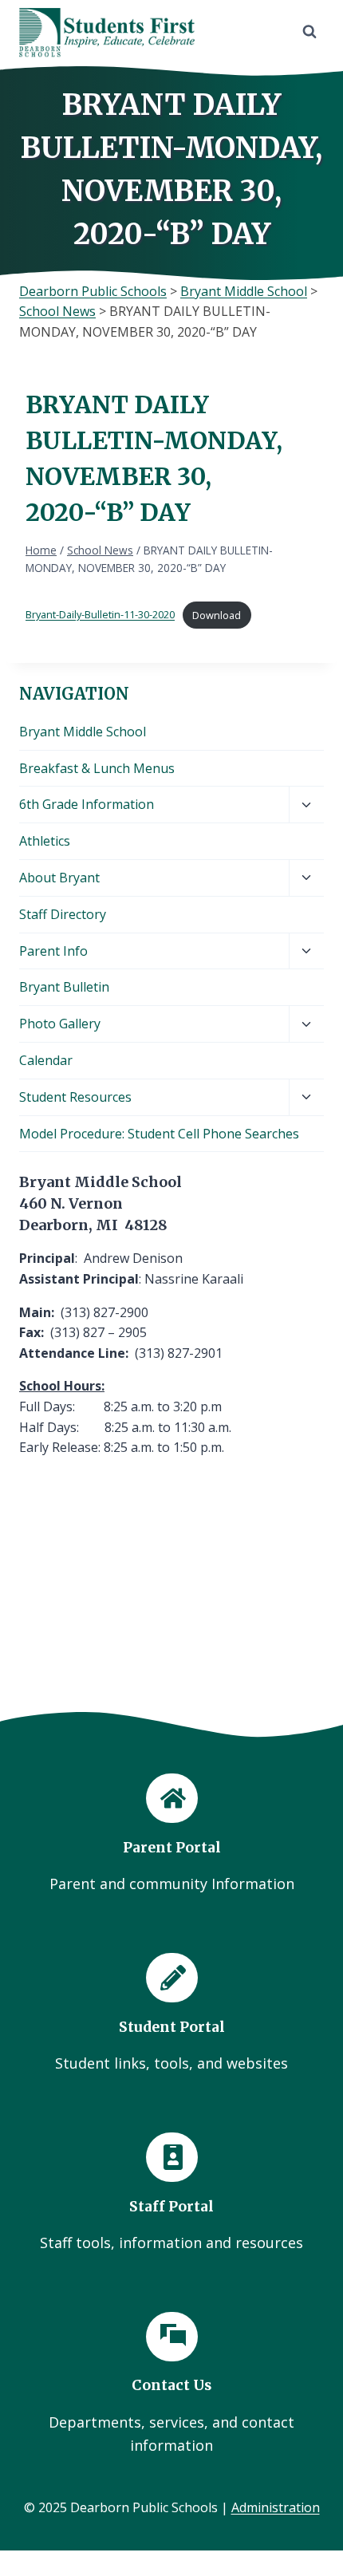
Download (217, 615)
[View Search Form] (309, 32)
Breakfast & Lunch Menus (97, 768)
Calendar (46, 1060)
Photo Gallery (60, 1024)
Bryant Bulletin (64, 987)
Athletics (45, 841)
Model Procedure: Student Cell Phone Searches (159, 1134)
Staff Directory (63, 914)
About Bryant (59, 878)
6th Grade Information (87, 804)
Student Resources (75, 1097)
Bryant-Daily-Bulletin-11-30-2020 (100, 615)
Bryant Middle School (83, 732)
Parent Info (53, 951)
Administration (276, 2507)
